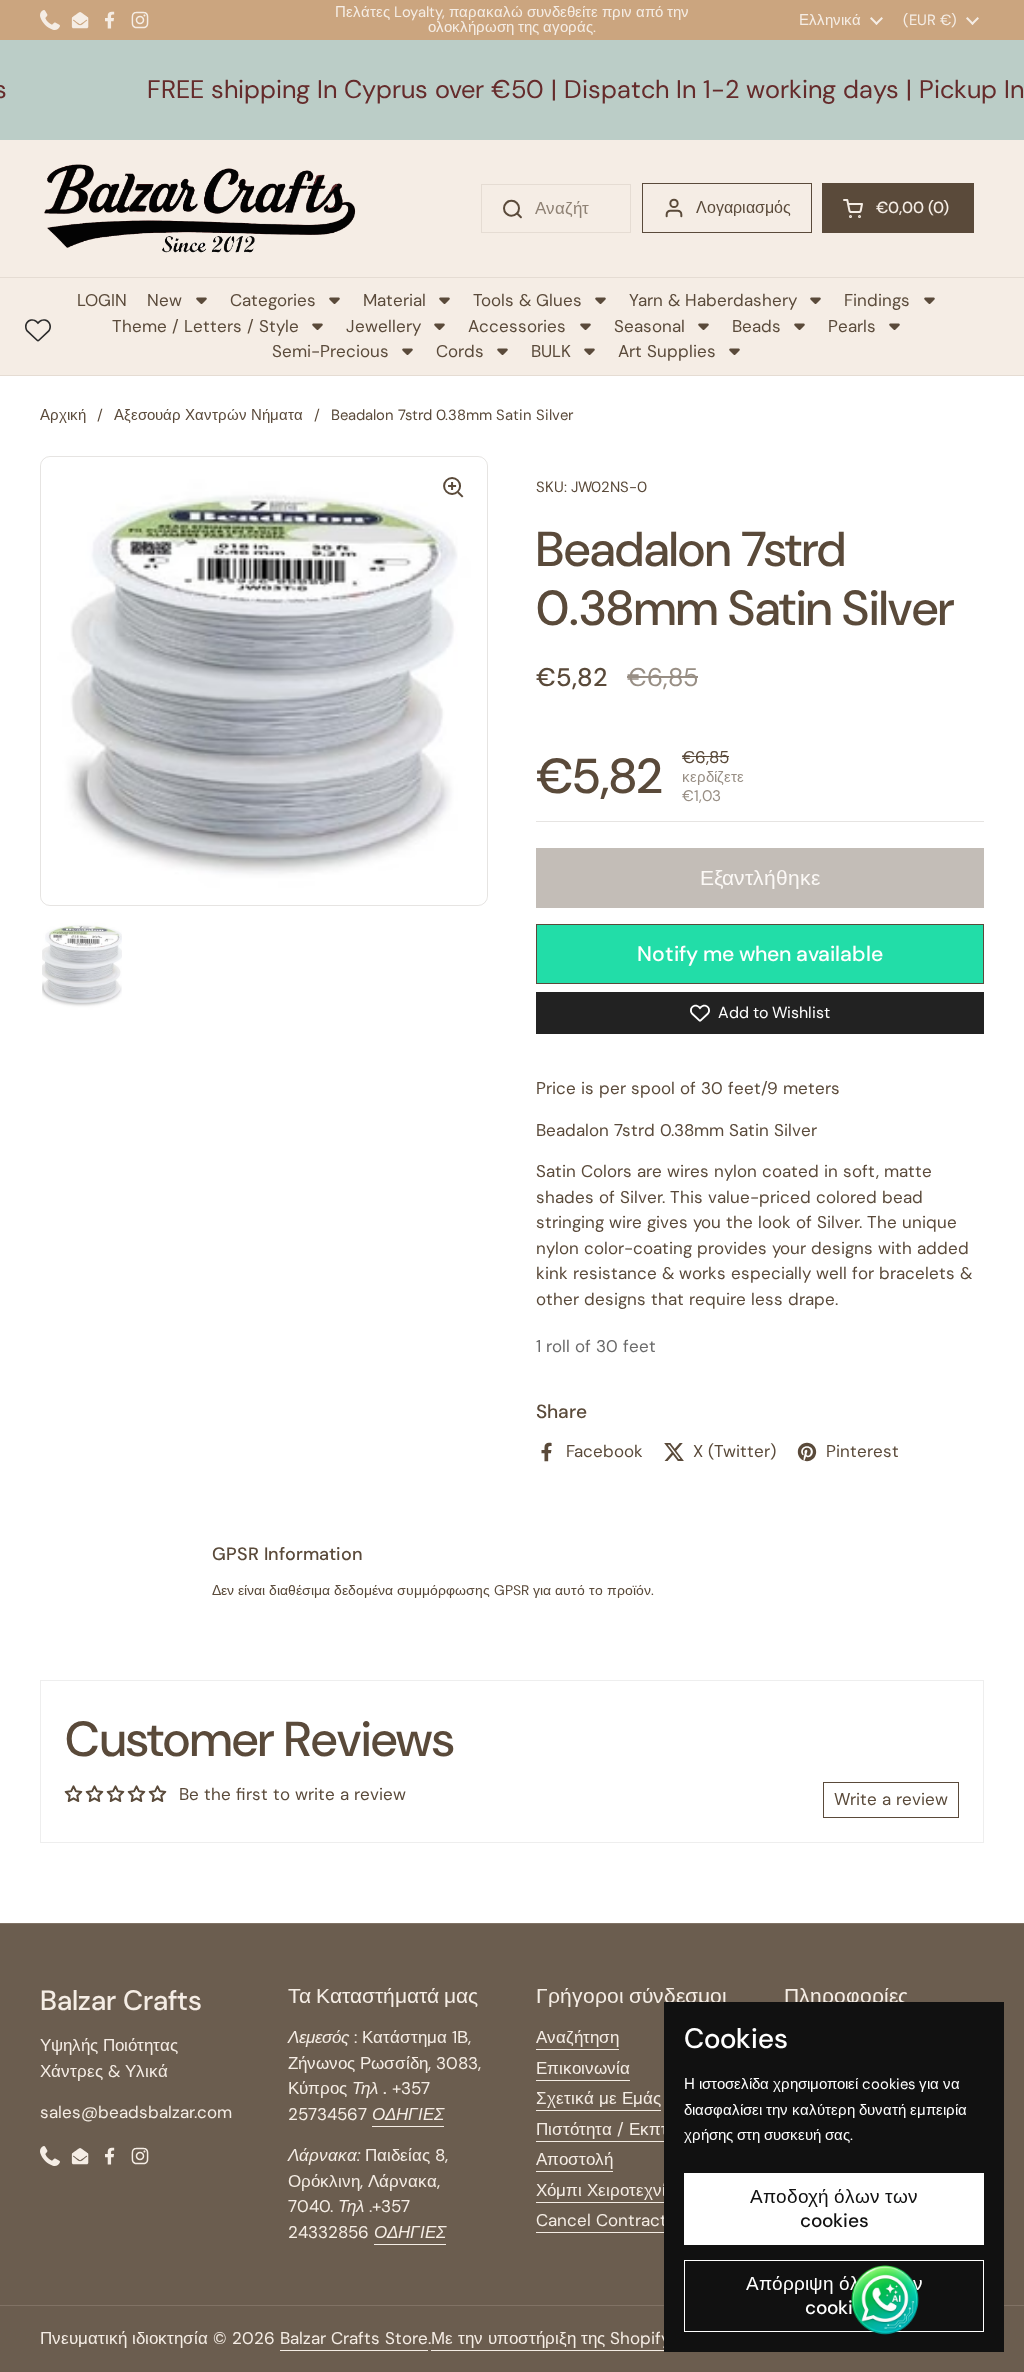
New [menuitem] (164, 300)
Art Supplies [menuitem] (667, 351)
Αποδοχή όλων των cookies (834, 2208)
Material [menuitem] (394, 300)
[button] (898, 208)
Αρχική (63, 415)
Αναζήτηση (577, 2037)
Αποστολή (574, 2159)
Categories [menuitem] (273, 300)
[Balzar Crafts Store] (200, 208)
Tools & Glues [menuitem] (527, 300)
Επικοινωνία (583, 2068)
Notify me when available (760, 954)
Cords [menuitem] (460, 351)
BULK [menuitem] (551, 351)
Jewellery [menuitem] (383, 326)
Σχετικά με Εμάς (598, 2098)
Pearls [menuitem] (852, 326)
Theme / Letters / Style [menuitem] (205, 326)
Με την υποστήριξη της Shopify (550, 2338)
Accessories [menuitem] (517, 326)
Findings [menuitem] (877, 300)
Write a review (891, 1799)
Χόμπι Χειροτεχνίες (609, 2190)
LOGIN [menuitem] (102, 300)
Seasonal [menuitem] (649, 326)
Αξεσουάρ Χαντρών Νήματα (208, 415)
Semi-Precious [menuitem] (330, 351)
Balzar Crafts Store (354, 2338)
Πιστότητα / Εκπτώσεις (624, 2129)
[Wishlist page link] (38, 330)
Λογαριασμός (743, 207)
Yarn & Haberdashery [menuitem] (713, 300)
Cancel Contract (601, 2220)
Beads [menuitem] (756, 326)
